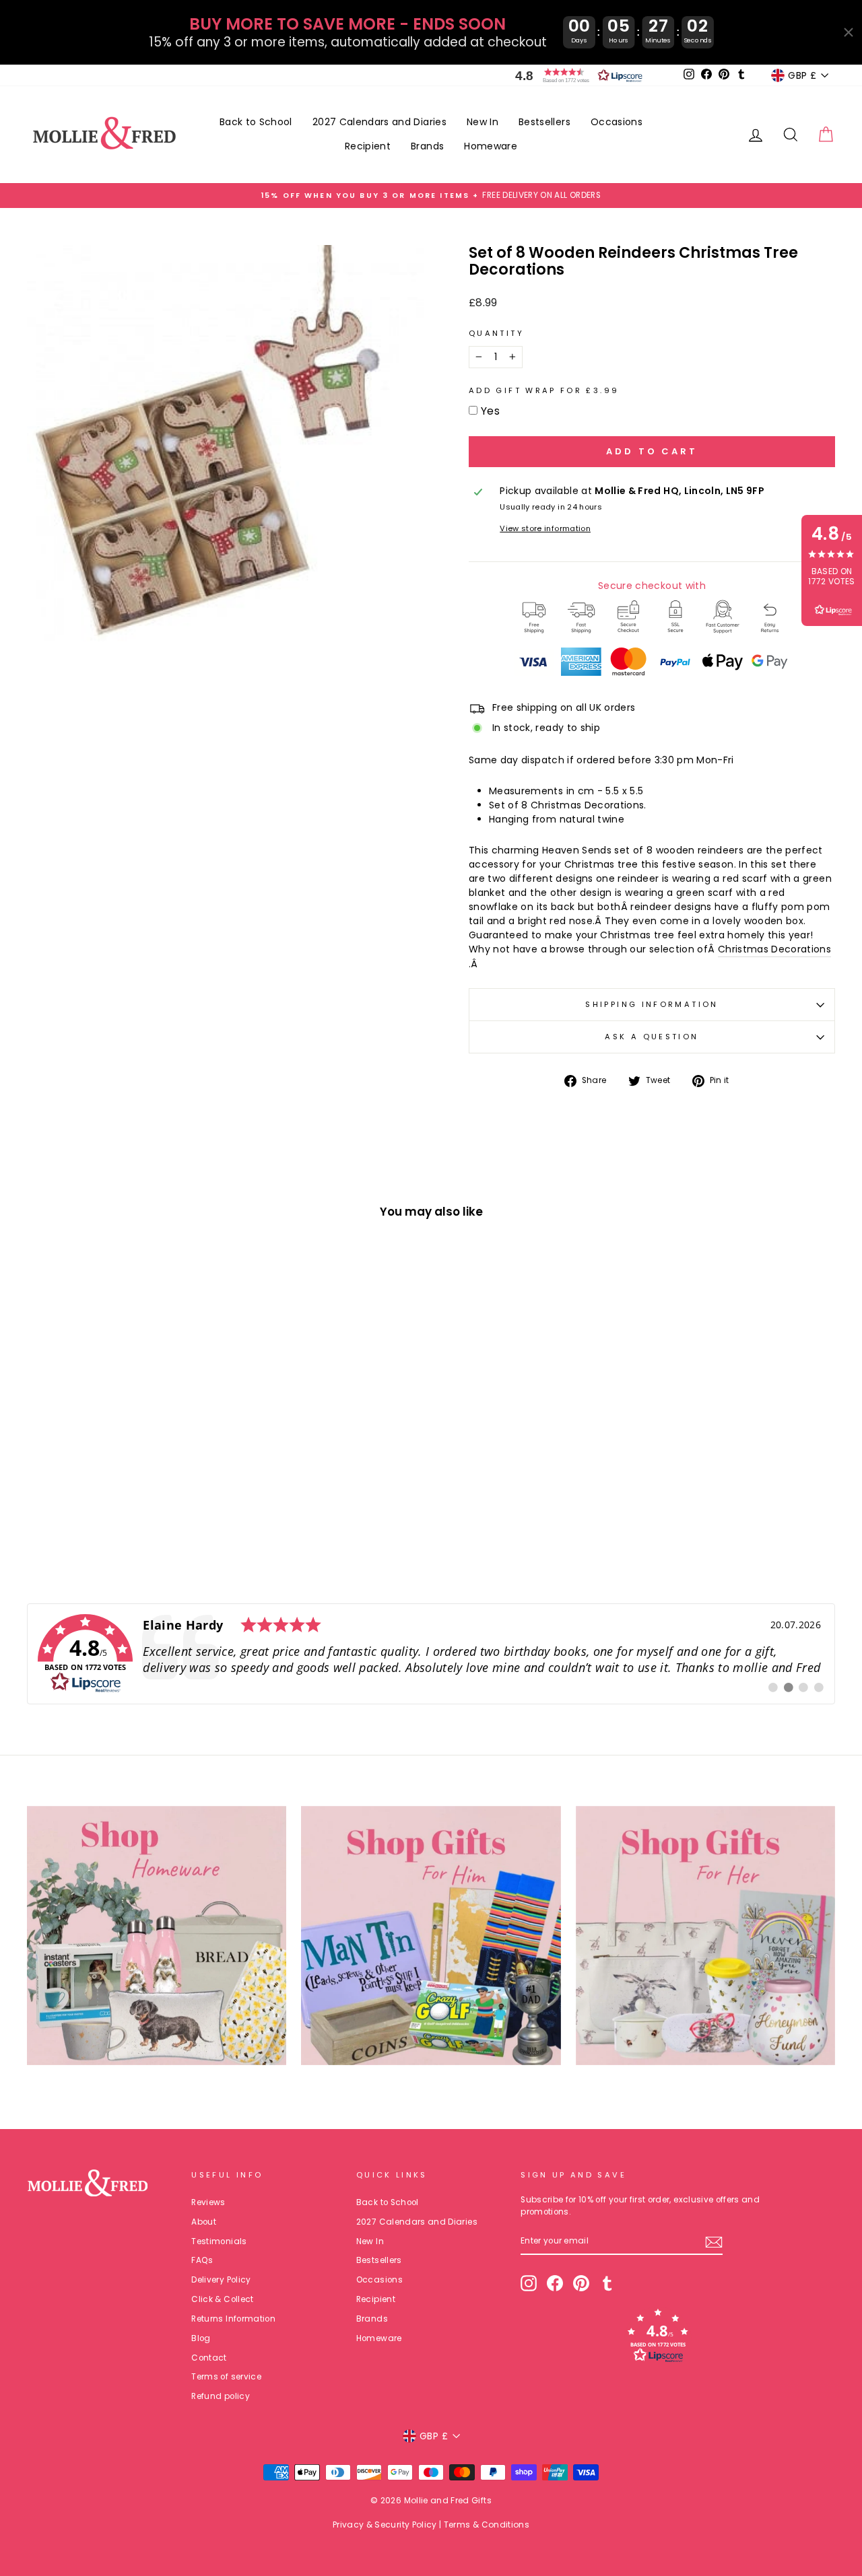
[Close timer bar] (849, 32)
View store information (545, 528)
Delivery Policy (221, 2280)
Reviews (208, 2202)
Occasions (617, 122)
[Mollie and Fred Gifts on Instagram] (529, 2283)
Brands (427, 146)
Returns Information (233, 2319)
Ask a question (652, 1037)
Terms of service (226, 2377)
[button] (576, 75)
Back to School (256, 122)
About (204, 2222)
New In (483, 122)
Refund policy (221, 2396)
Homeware (491, 146)
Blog (201, 2338)
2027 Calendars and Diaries (379, 122)
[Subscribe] (714, 2242)
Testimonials (219, 2241)
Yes (490, 411)
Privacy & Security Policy (385, 2525)
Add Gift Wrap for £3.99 (544, 390)
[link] (431, 1654)
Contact (209, 2358)
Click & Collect (222, 2299)
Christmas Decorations (774, 949)
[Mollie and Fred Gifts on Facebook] (555, 2283)
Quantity (496, 333)
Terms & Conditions (487, 2525)
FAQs (202, 2260)
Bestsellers (544, 122)
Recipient (368, 146)
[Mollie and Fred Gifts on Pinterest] (581, 2283)
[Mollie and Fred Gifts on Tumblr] (607, 2283)
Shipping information (652, 1004)
